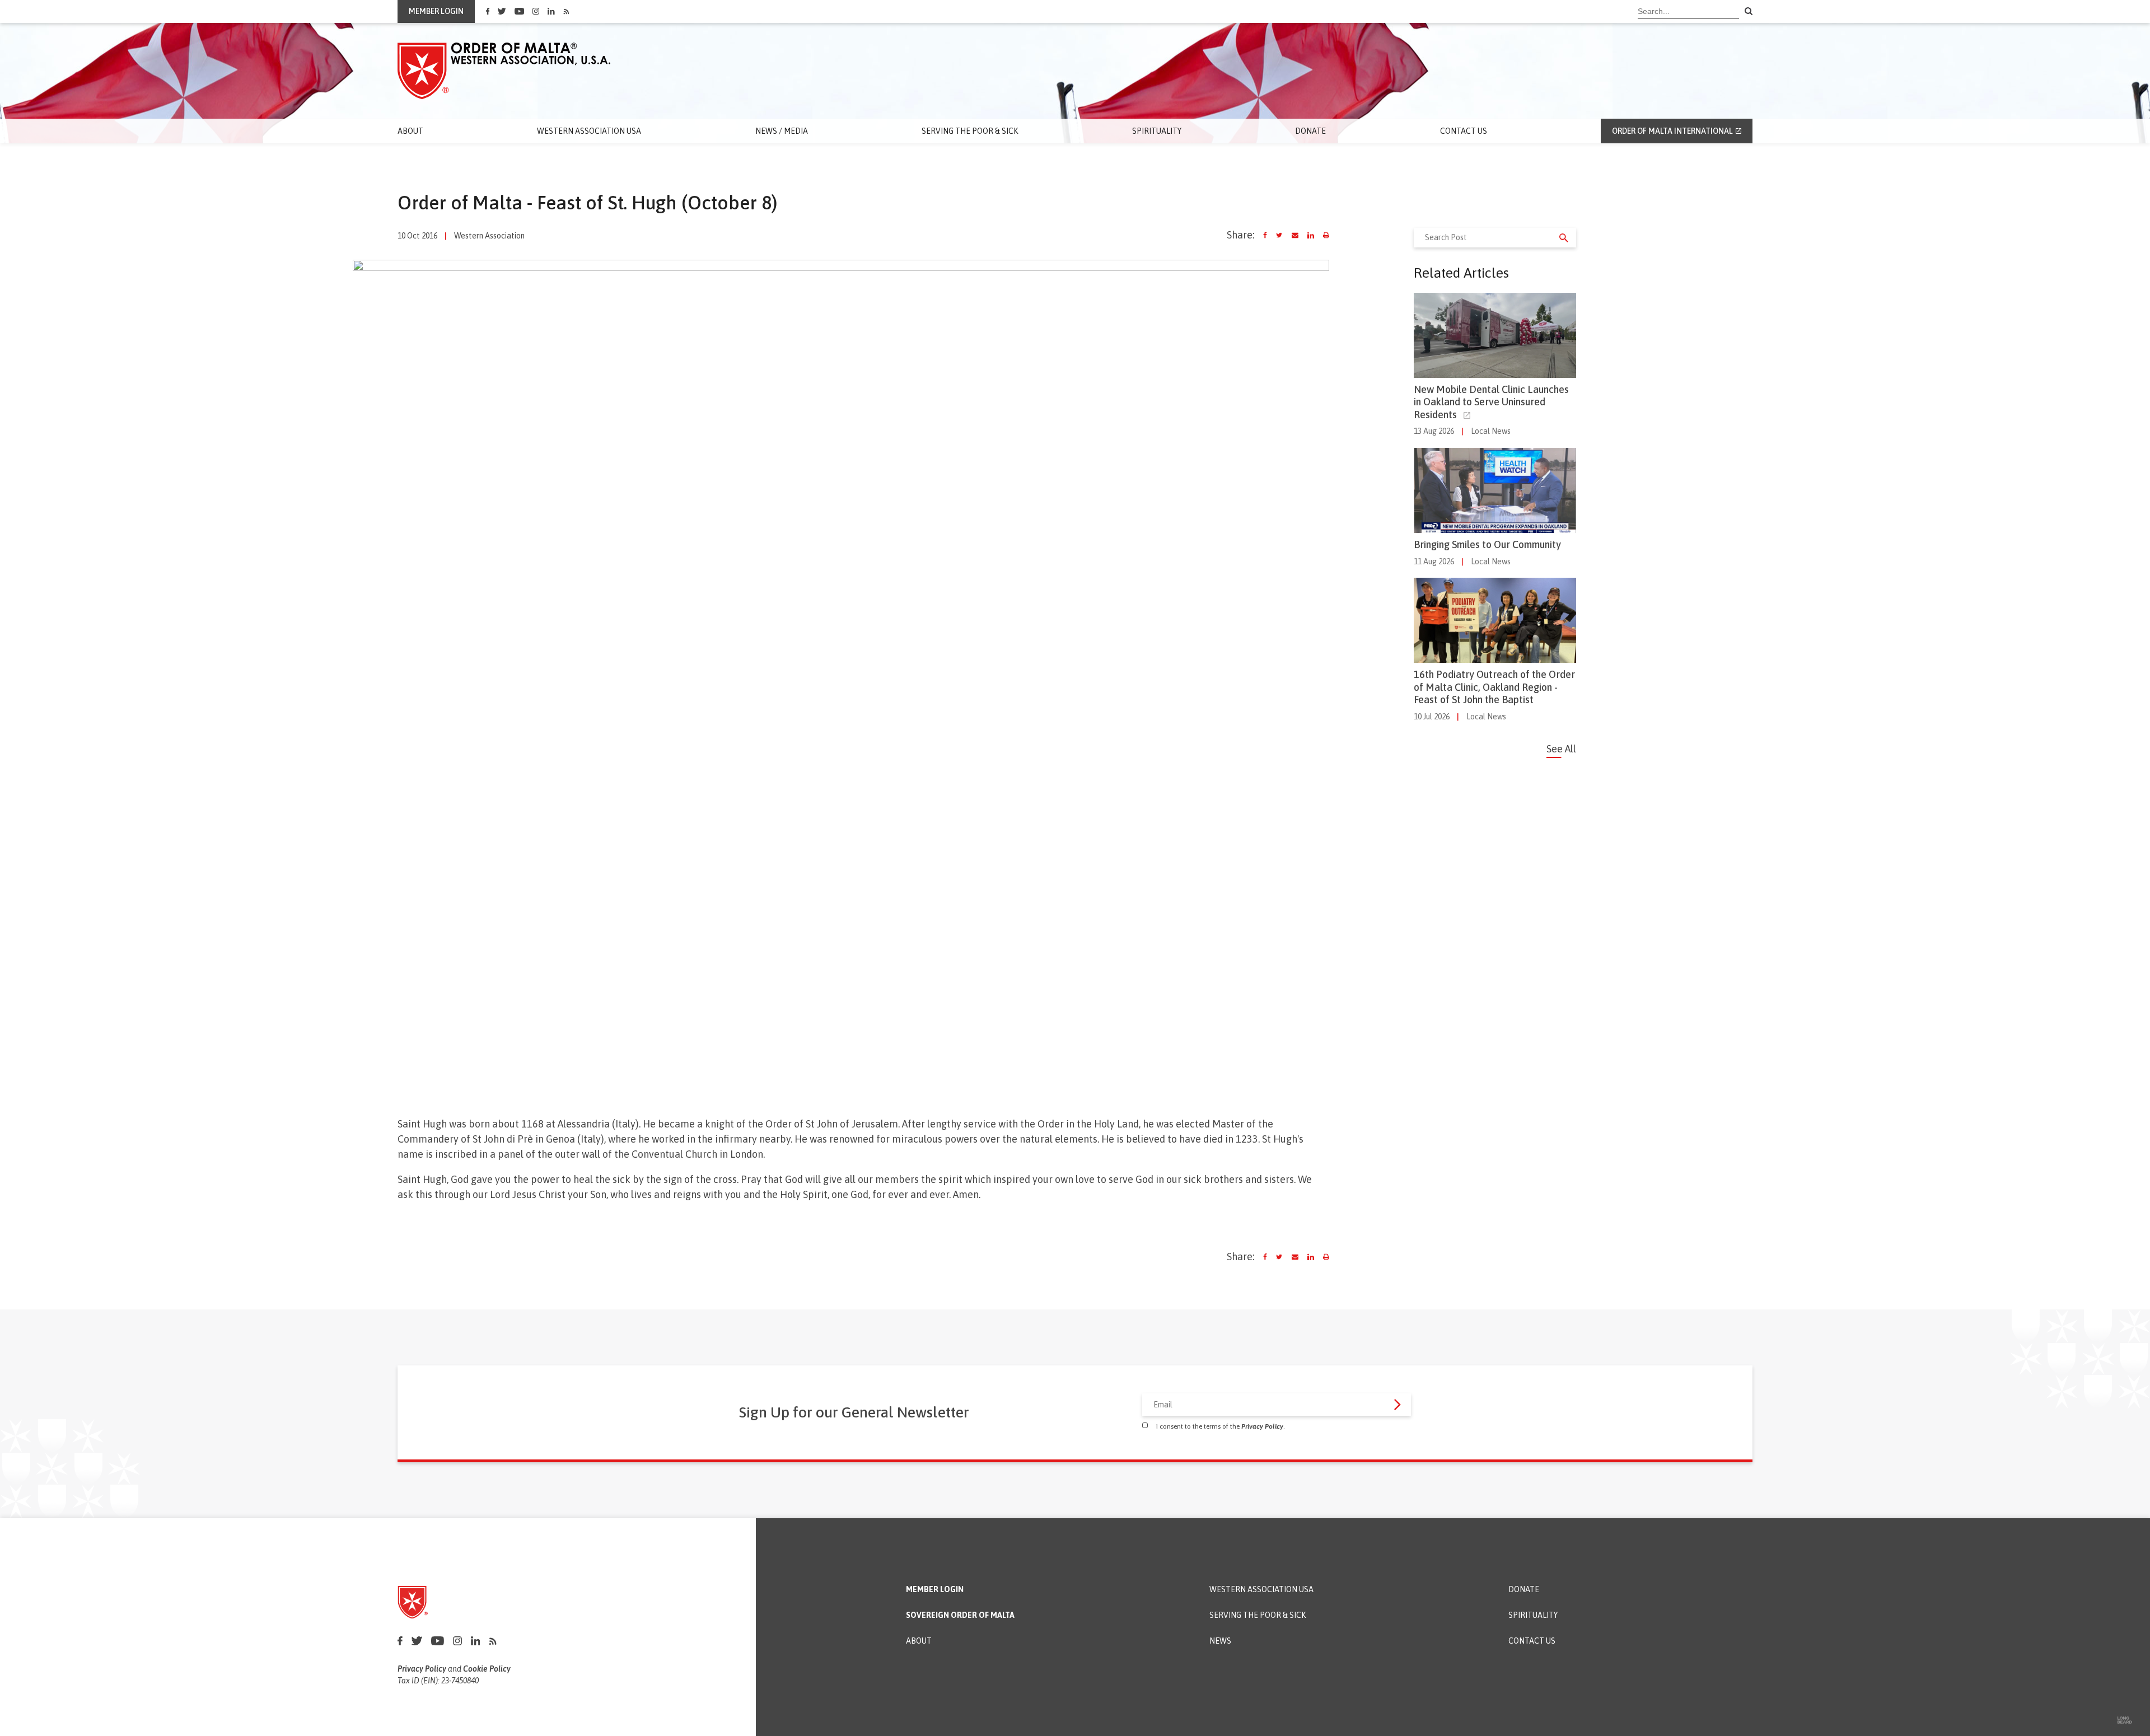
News (1220, 1641)
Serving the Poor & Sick (970, 131)
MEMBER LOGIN (436, 11)
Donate (1310, 131)
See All (1561, 749)
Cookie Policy (487, 1669)
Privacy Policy (1262, 1426)
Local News (1491, 431)
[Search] (1749, 12)
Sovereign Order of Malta (960, 1615)
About (410, 131)
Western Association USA (589, 131)
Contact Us (1464, 131)
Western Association (489, 236)
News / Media (782, 131)
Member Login (935, 1590)
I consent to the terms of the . (1221, 1426)
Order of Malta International (1672, 131)
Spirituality (1157, 131)
